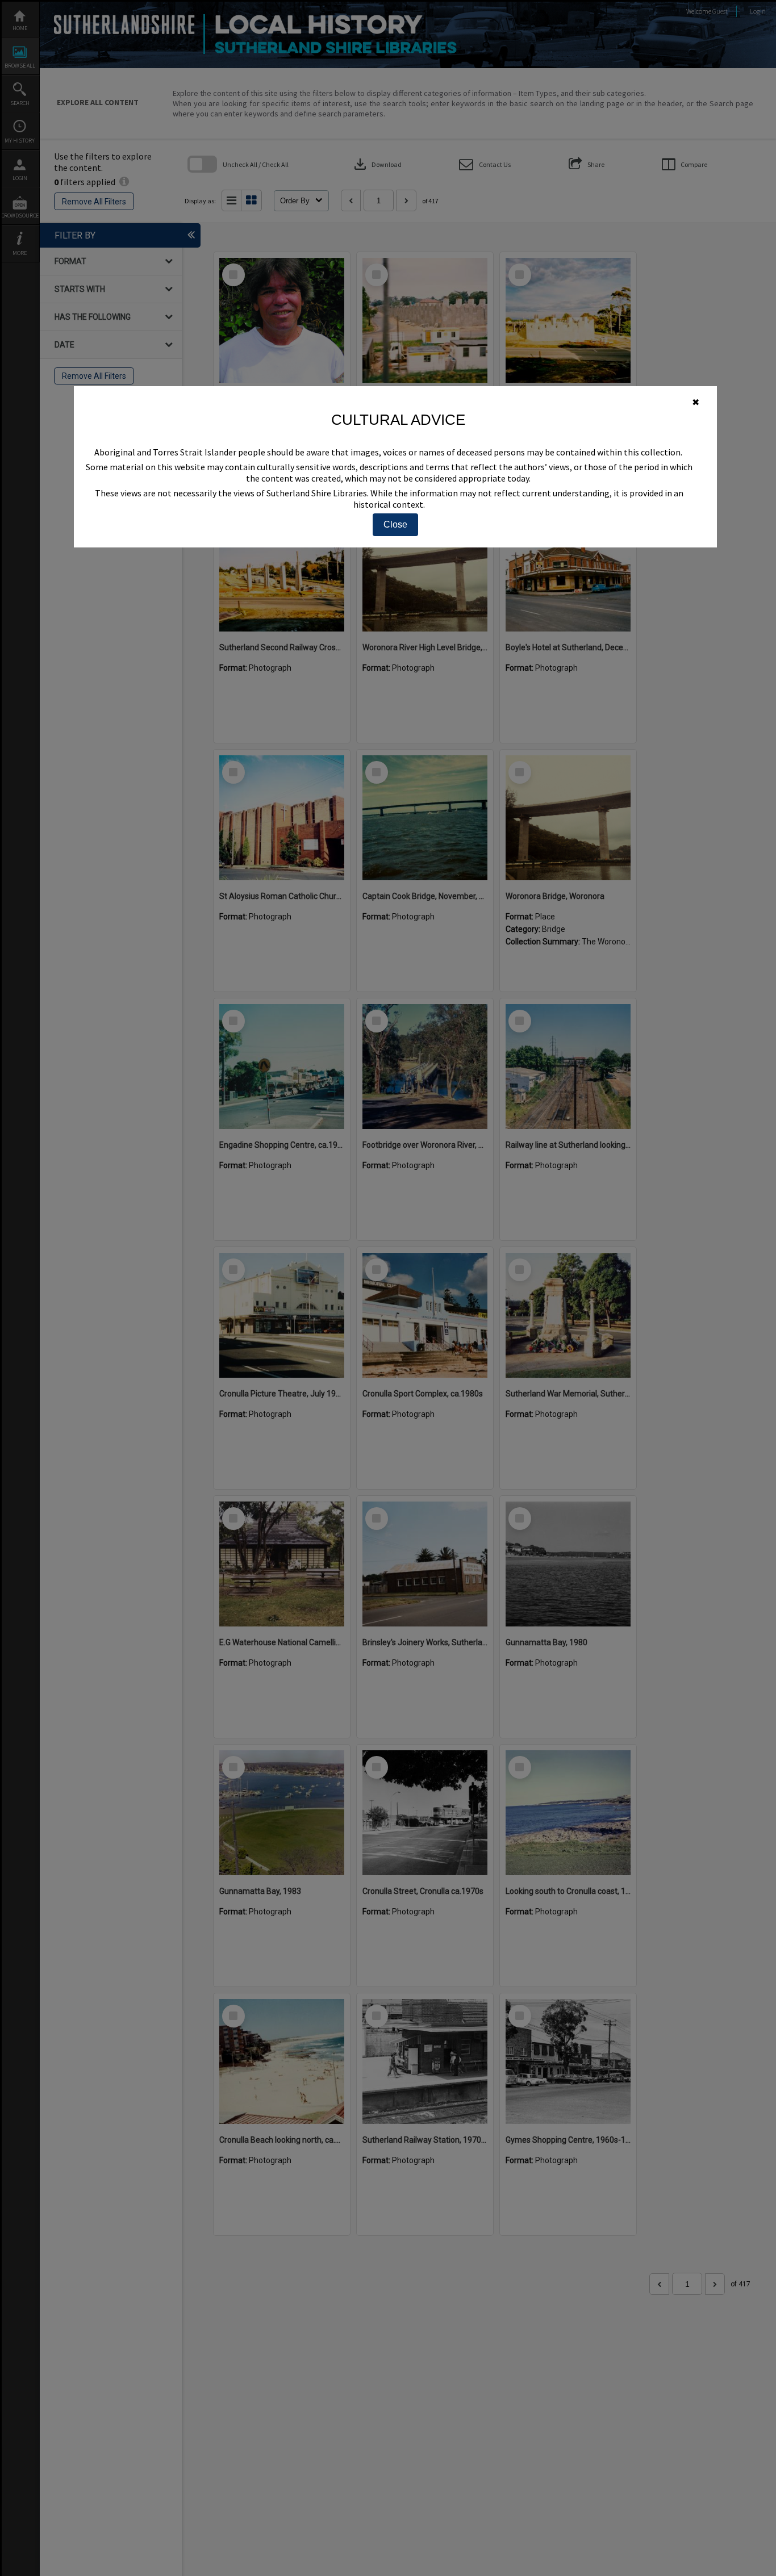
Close (395, 524)
